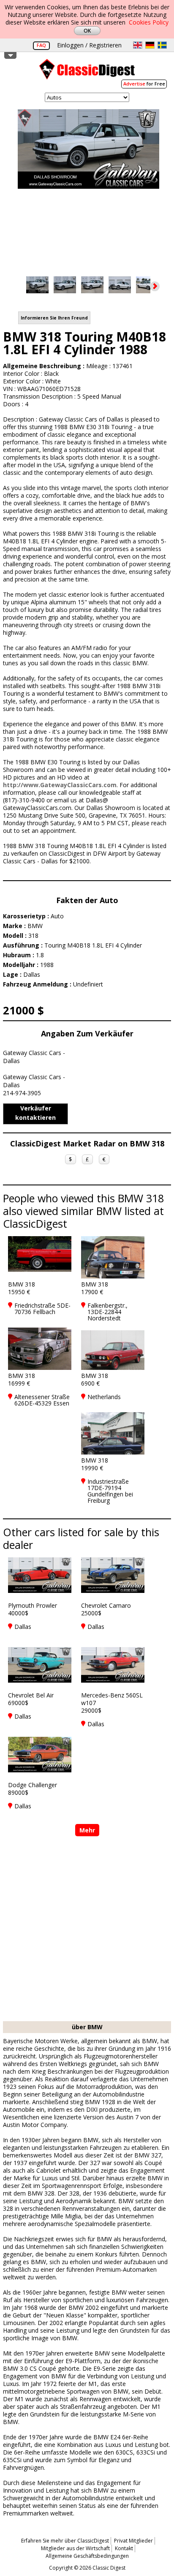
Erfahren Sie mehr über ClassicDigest (65, 2541)
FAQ (41, 45)
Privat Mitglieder (133, 2541)
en (138, 45)
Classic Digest (87, 72)
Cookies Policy (149, 22)
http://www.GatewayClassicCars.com (60, 785)
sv (162, 45)
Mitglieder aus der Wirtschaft (75, 2548)
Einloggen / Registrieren (89, 45)
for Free (144, 84)
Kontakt (124, 2548)
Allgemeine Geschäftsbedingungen (87, 2556)
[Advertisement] (87, 1930)
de (150, 45)
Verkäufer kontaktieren (35, 1113)
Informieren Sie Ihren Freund (54, 318)
